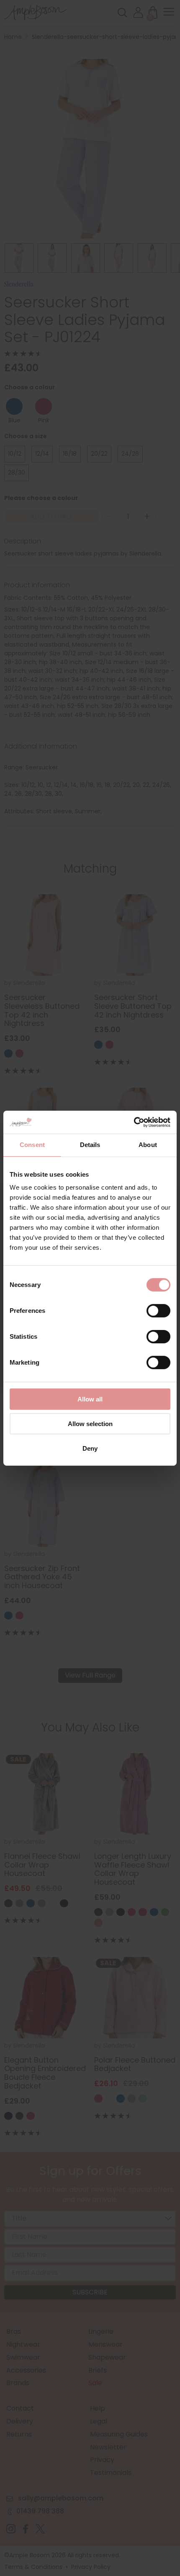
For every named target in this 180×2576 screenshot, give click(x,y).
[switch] (158, 1312)
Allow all (90, 1399)
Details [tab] (90, 1145)
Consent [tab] (32, 1145)
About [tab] (148, 1145)
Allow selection (90, 1424)
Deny (90, 1448)
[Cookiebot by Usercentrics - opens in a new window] (134, 1122)
